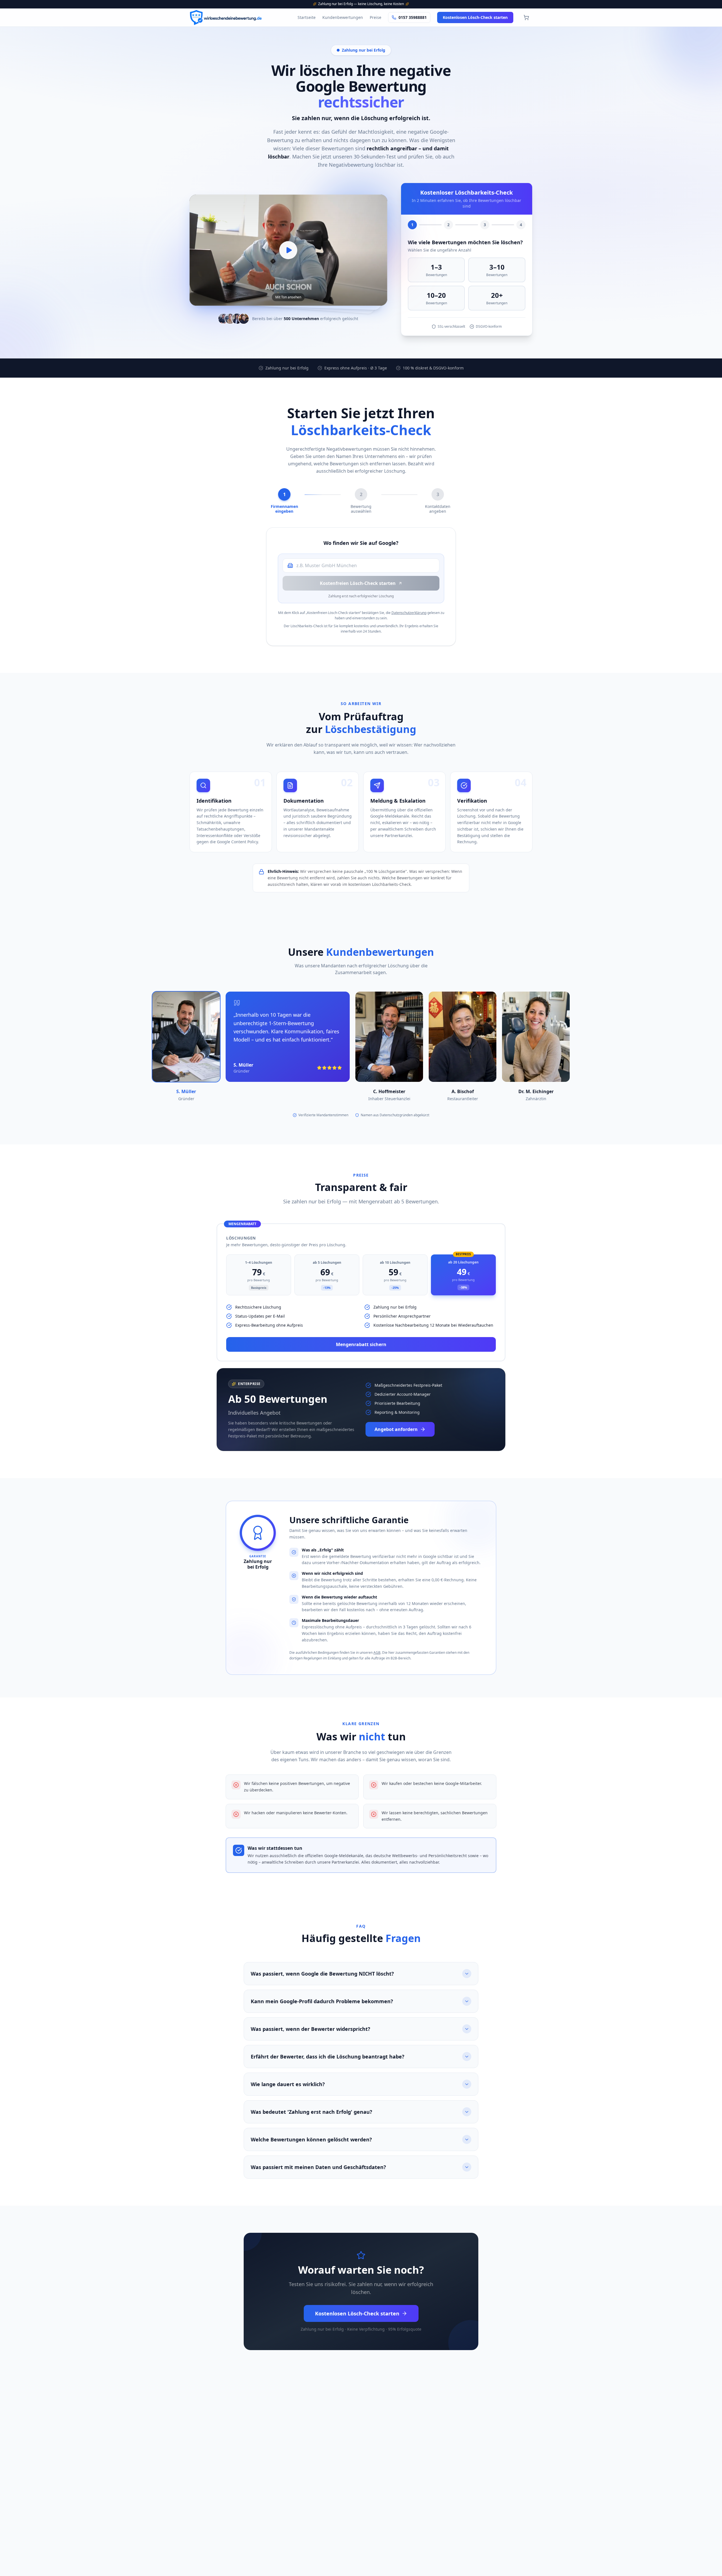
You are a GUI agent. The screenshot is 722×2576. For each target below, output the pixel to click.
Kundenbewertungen (343, 17)
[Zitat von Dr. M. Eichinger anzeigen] (536, 1037)
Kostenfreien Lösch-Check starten (358, 583)
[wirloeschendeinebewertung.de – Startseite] (237, 17)
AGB (377, 1653)
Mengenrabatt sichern (361, 1344)
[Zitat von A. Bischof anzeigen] (463, 1037)
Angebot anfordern (396, 1429)
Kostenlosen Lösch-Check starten (475, 17)
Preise (376, 17)
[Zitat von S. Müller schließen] (186, 1037)
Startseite (307, 17)
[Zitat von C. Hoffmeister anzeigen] (389, 1037)
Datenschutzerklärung (409, 613)
